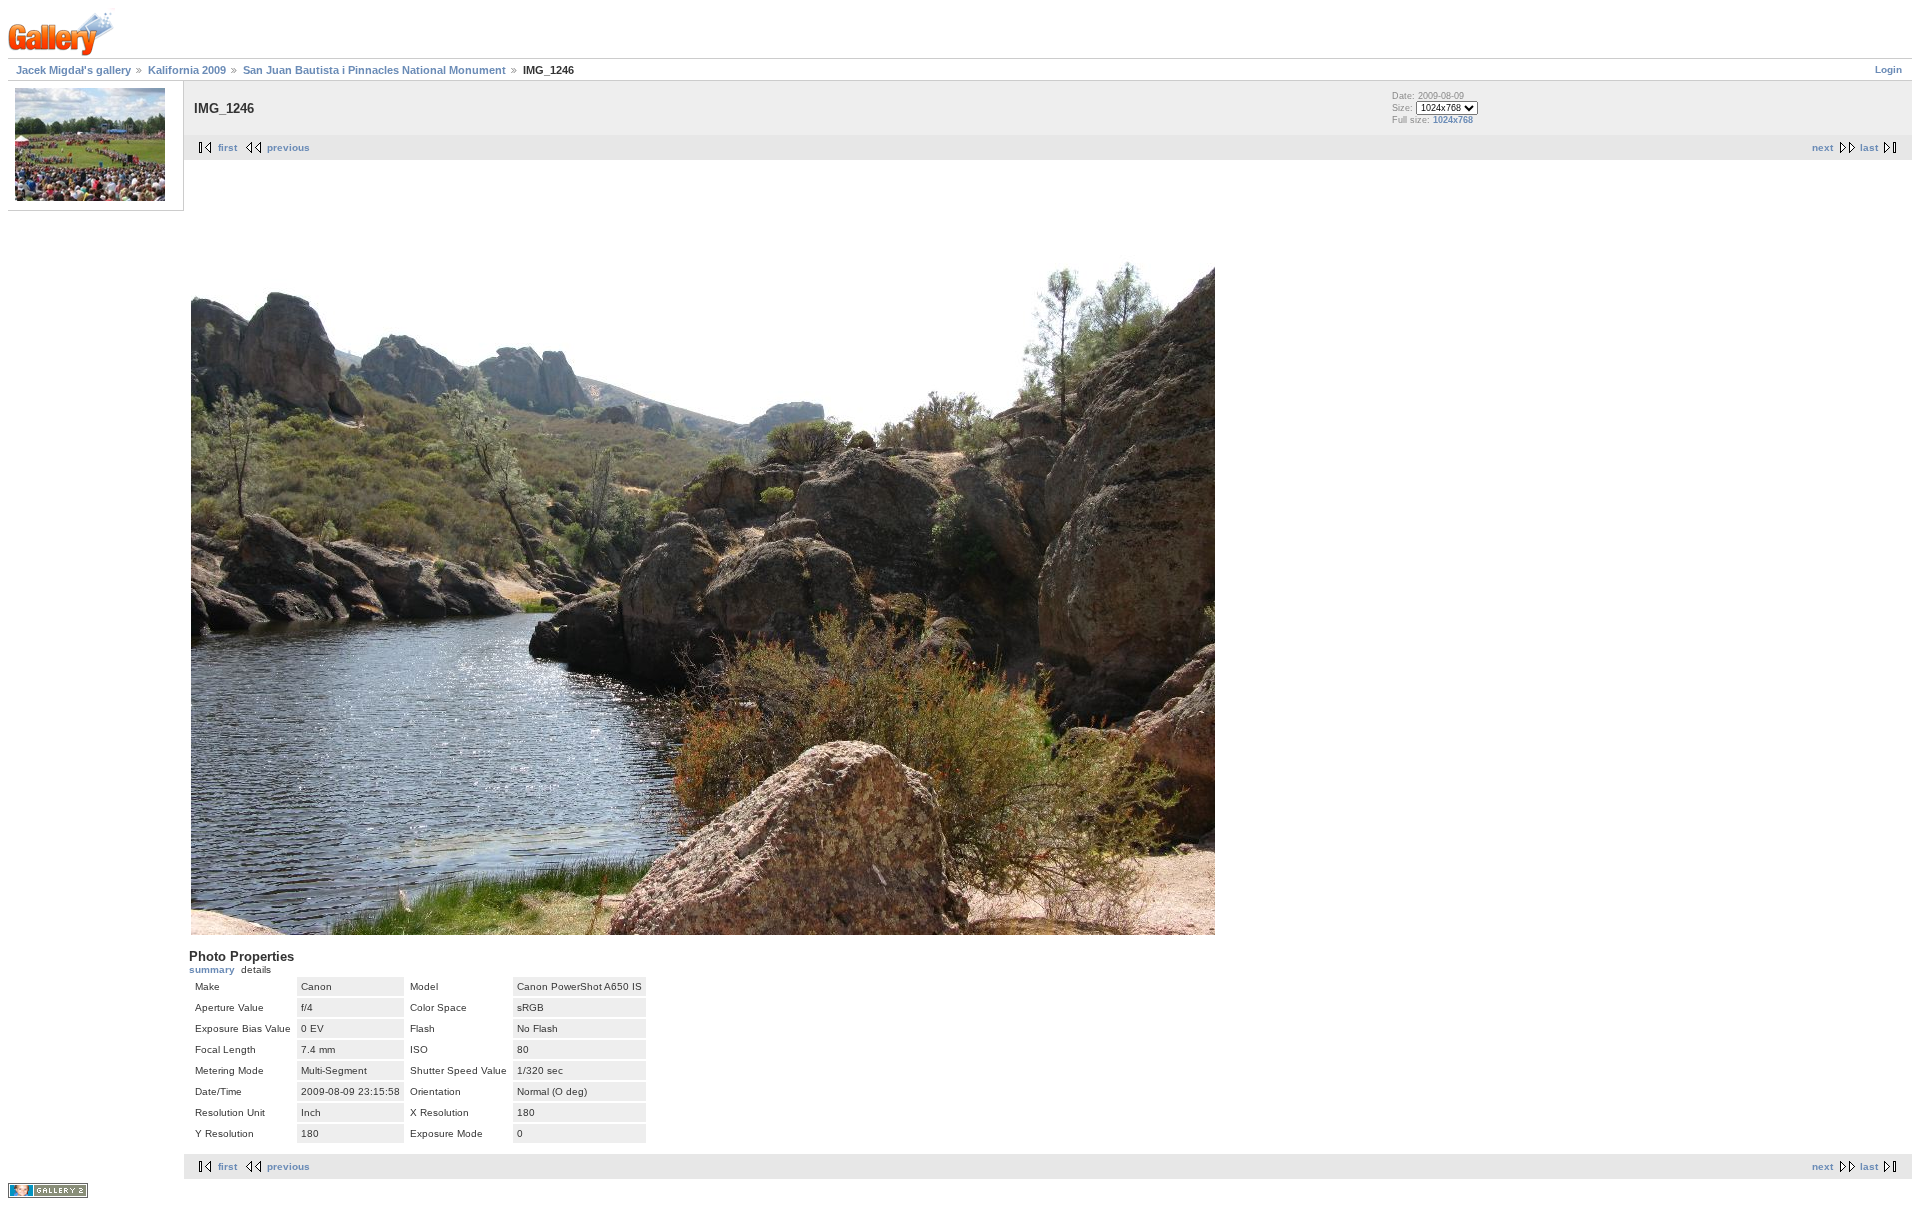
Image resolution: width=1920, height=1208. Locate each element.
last (1869, 147)
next (1822, 147)
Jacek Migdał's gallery (73, 70)
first (227, 147)
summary (212, 969)
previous (288, 147)
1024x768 (1453, 120)
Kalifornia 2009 (187, 70)
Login (1888, 69)
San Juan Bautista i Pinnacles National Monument (374, 70)
